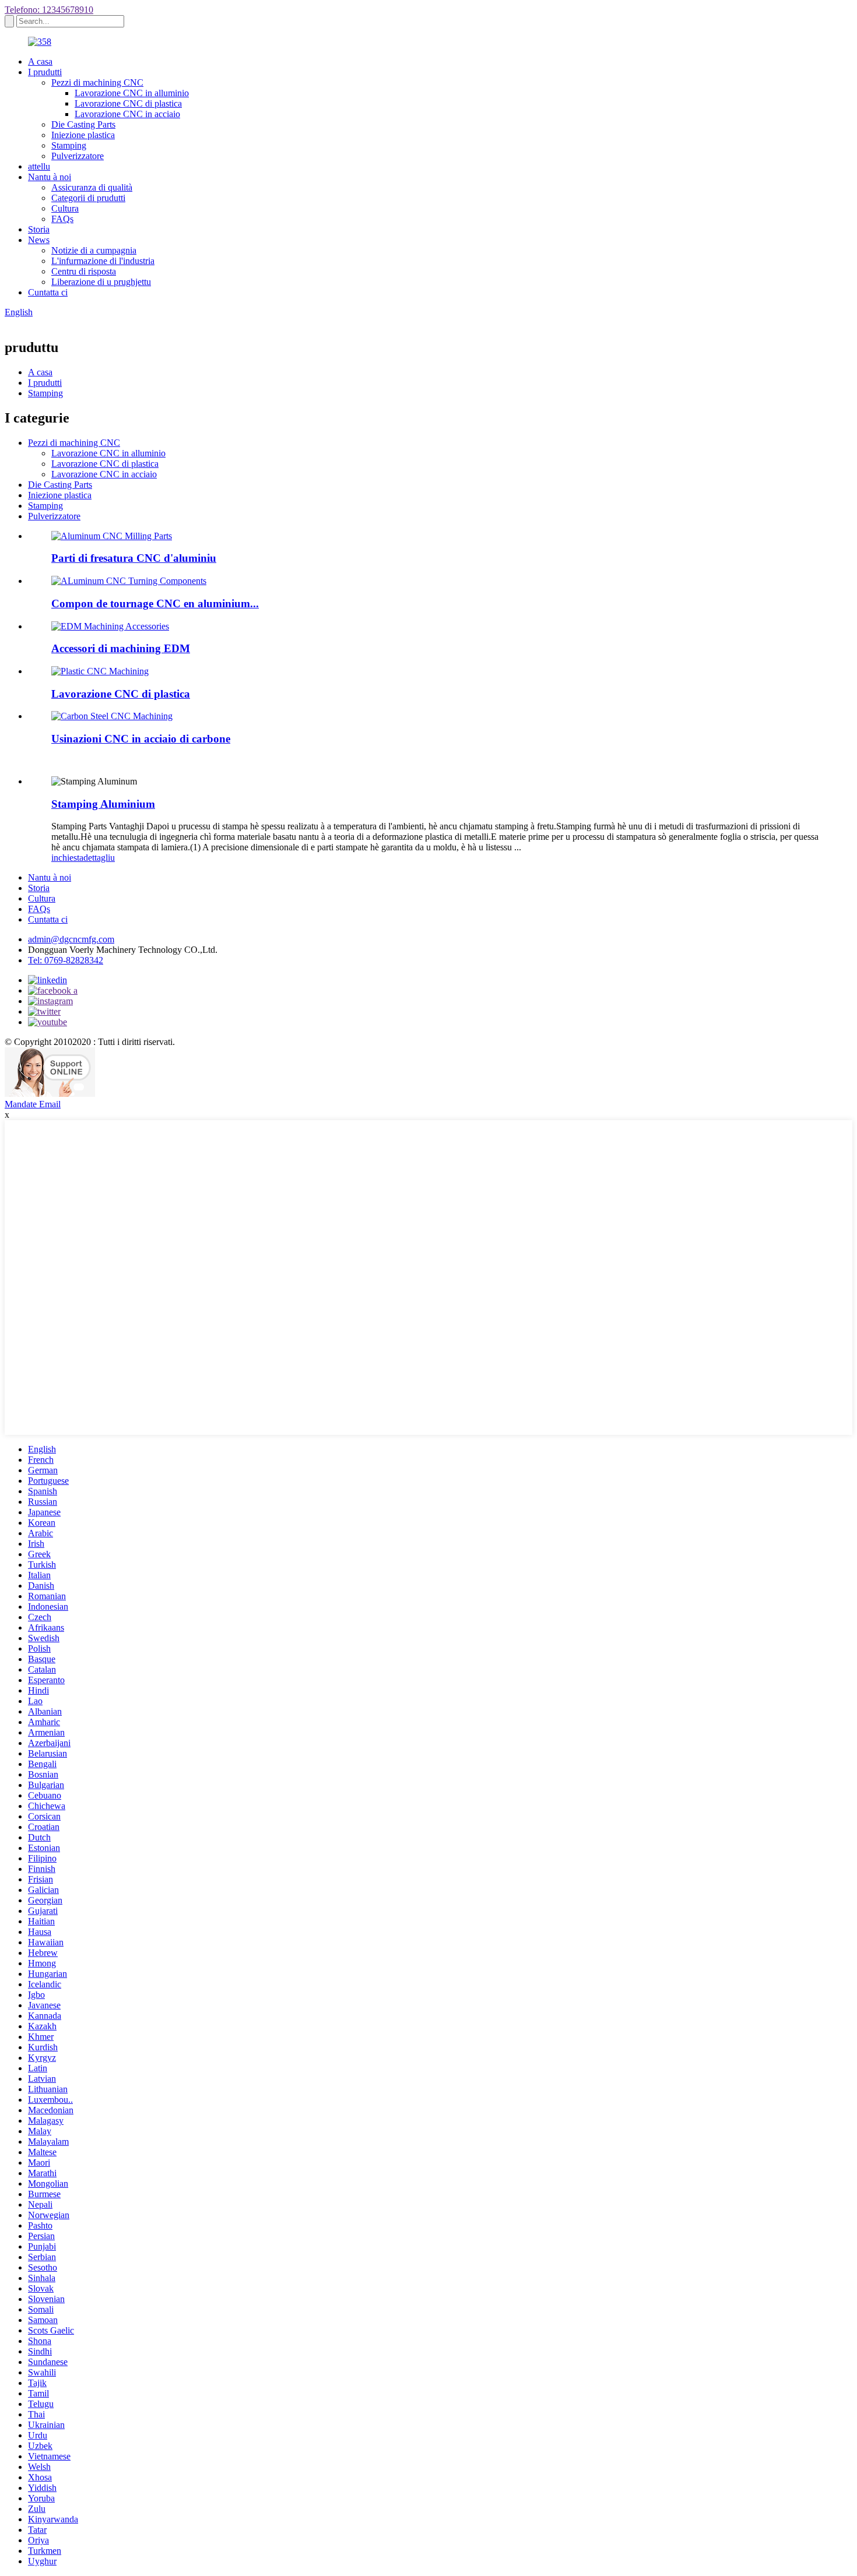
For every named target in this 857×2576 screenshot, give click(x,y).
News (39, 240)
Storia (39, 229)
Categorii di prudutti (88, 198)
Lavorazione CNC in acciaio (127, 114)
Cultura (65, 208)
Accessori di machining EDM (121, 648)
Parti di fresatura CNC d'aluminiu (134, 558)
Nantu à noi (50, 177)
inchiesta (67, 858)
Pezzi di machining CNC (97, 82)
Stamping (69, 145)
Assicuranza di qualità (92, 187)
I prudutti (45, 72)
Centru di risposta (84, 271)
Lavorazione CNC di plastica (128, 103)
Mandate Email (33, 1104)
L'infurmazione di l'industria (103, 261)
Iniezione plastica (83, 135)
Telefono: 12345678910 (49, 10)
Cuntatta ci (48, 292)
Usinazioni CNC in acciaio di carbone (141, 739)
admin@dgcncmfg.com (71, 939)
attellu (39, 166)
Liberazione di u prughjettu (101, 282)
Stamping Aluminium (103, 804)
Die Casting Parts (83, 124)
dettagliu (99, 858)
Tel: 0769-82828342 (66, 960)
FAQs (62, 219)
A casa (40, 61)
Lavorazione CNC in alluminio (132, 93)
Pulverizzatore (78, 156)
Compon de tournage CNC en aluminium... (155, 603)
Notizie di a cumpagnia (94, 250)
